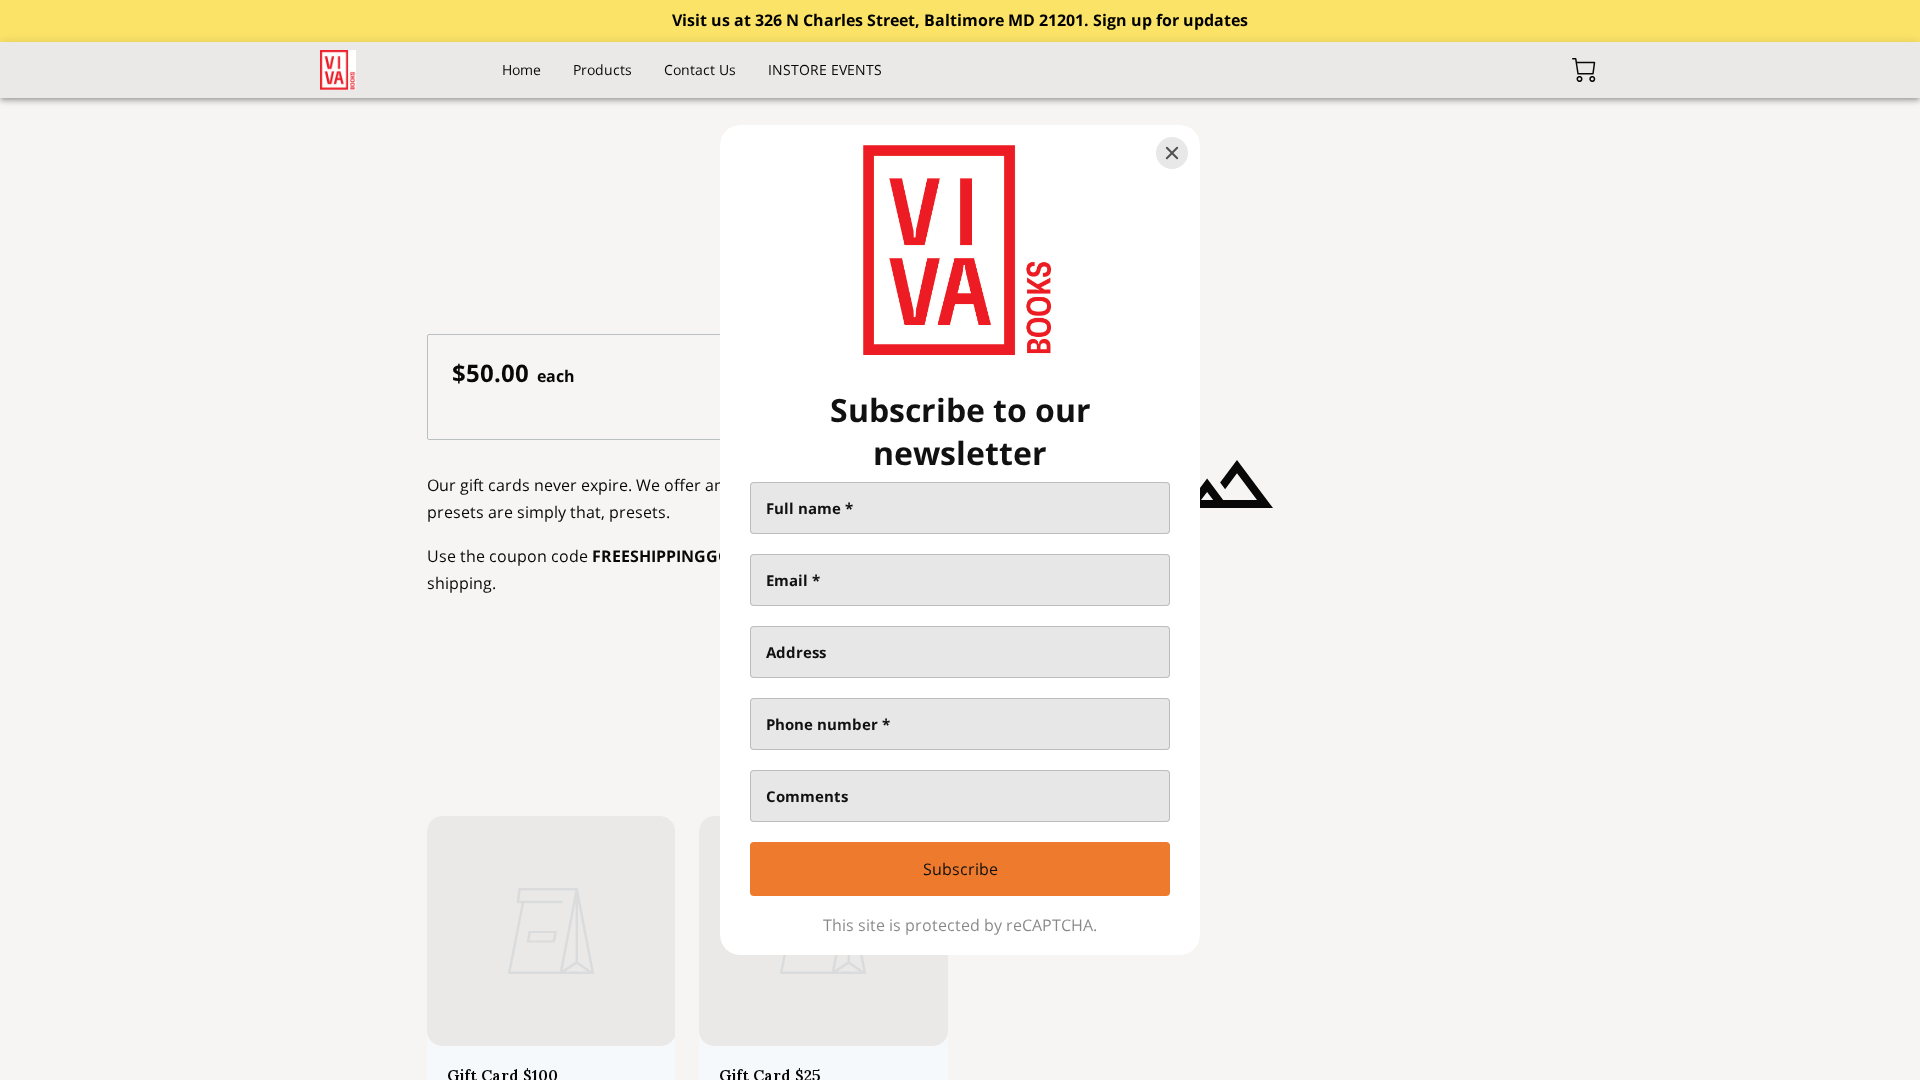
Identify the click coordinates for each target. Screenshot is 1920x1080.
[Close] (1172, 153)
